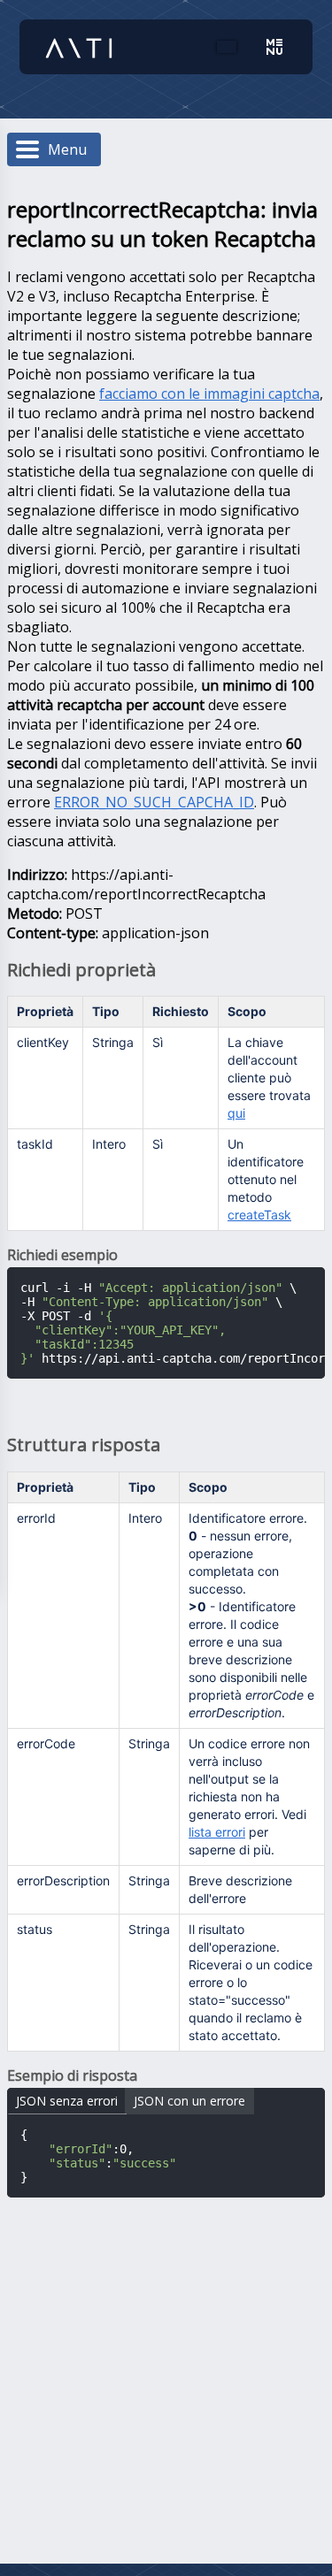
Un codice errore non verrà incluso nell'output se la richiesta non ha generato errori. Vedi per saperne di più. (249, 1796)
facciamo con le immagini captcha (209, 394)
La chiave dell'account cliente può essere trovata (269, 1078)
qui (236, 1113)
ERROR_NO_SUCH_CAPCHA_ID (154, 802)
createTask (259, 1215)
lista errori (217, 1832)
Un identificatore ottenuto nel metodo (266, 1179)
